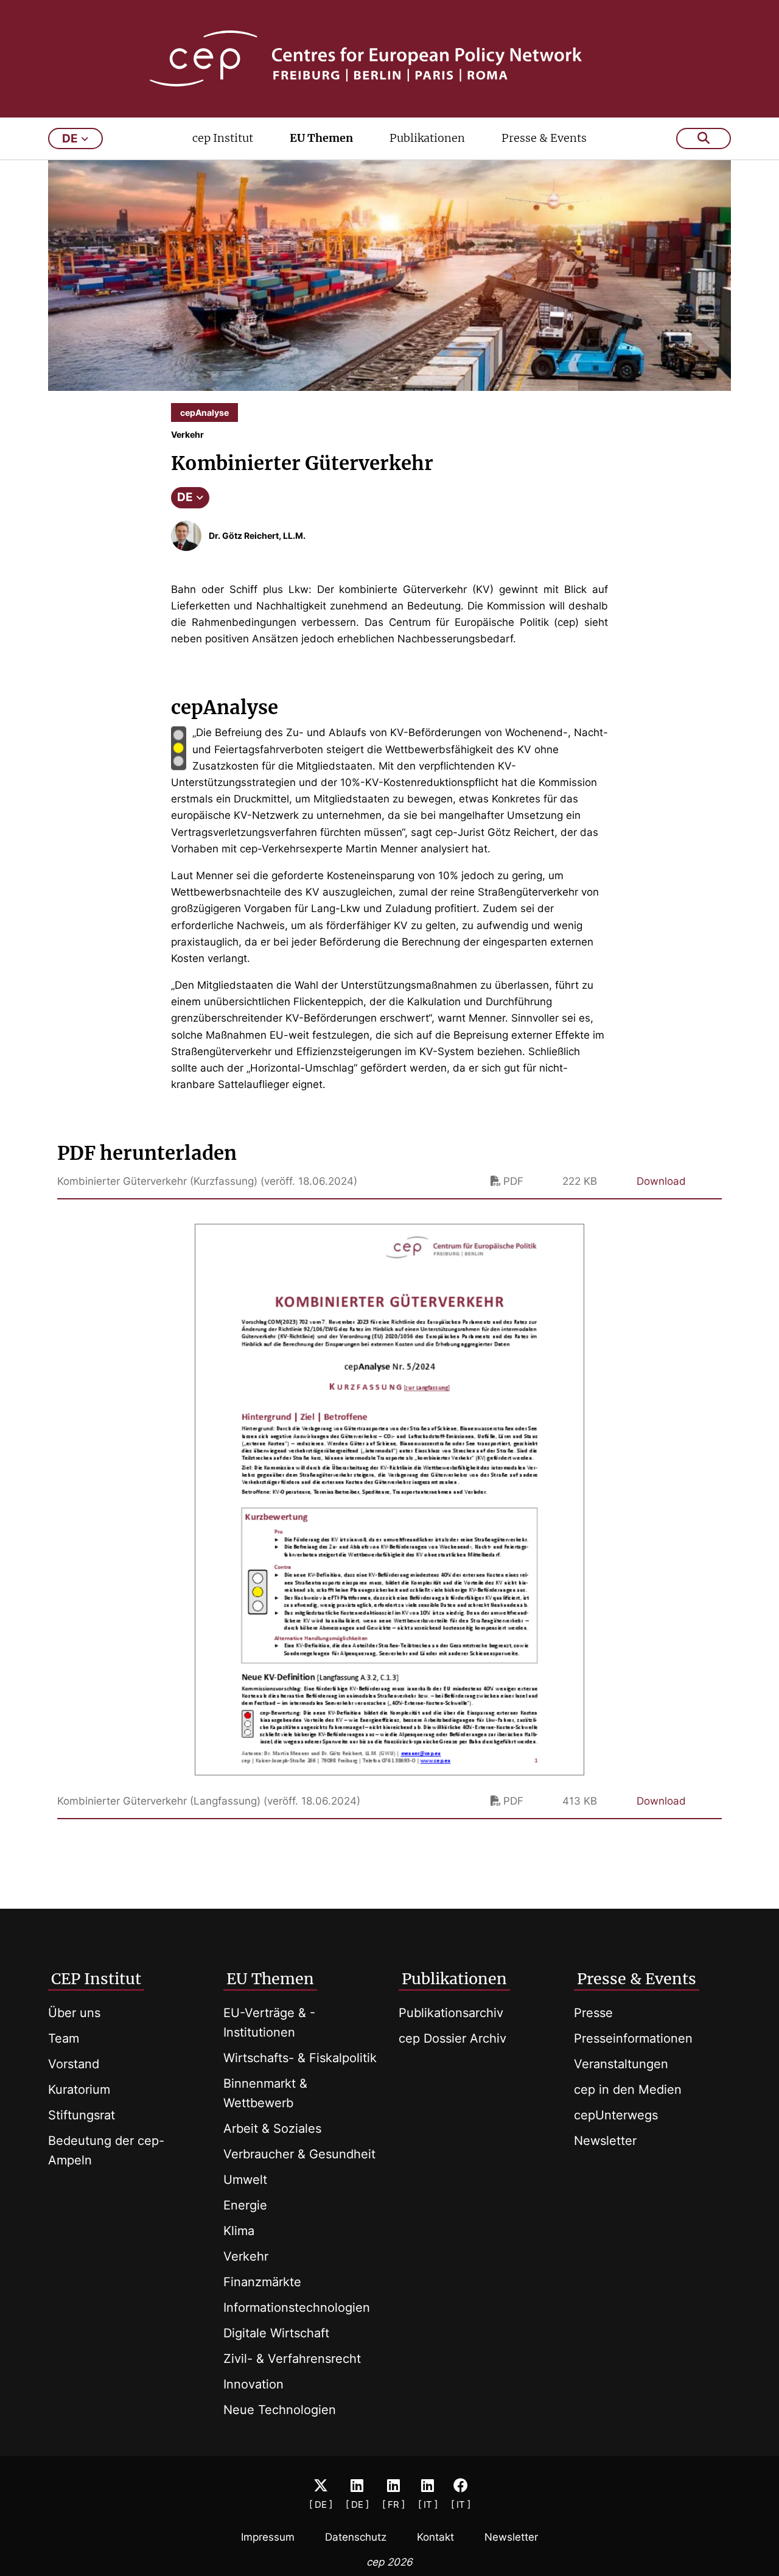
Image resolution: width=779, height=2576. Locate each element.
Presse (593, 2013)
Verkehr (246, 2256)
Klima (239, 2231)
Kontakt (435, 2537)
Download (661, 1181)
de (70, 139)
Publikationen (427, 138)
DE (185, 497)
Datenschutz (356, 2537)
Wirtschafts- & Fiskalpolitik (300, 2058)
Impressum (268, 2537)
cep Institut (223, 138)
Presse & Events (544, 138)
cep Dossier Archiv (452, 2038)
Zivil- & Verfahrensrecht (292, 2359)
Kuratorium (79, 2090)
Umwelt (245, 2180)
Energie (245, 2205)
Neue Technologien (280, 2410)
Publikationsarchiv (451, 2013)
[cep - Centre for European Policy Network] (390, 58)
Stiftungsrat (82, 2115)
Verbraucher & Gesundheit (299, 2154)
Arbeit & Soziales (272, 2129)
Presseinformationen (633, 2038)
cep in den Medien (628, 2090)
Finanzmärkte (262, 2282)
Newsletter (605, 2141)
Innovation (253, 2384)
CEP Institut (96, 1979)
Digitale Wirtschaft (276, 2333)
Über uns (74, 2013)
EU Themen (321, 138)
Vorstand (74, 2064)
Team (64, 2038)
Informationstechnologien (297, 2308)
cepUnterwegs (616, 2115)
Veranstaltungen (621, 2064)
